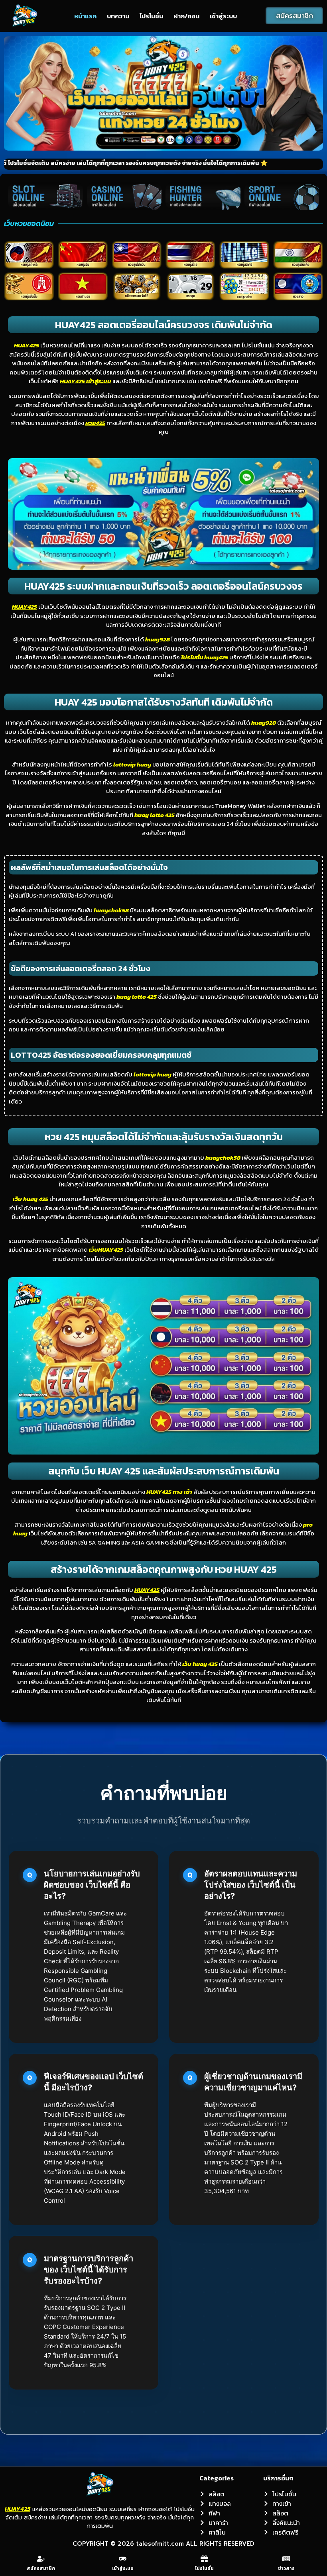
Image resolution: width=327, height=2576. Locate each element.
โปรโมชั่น (151, 16)
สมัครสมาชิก (41, 2568)
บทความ (118, 16)
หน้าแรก (85, 16)
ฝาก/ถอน (186, 16)
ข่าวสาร (286, 2568)
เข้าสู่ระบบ (223, 16)
